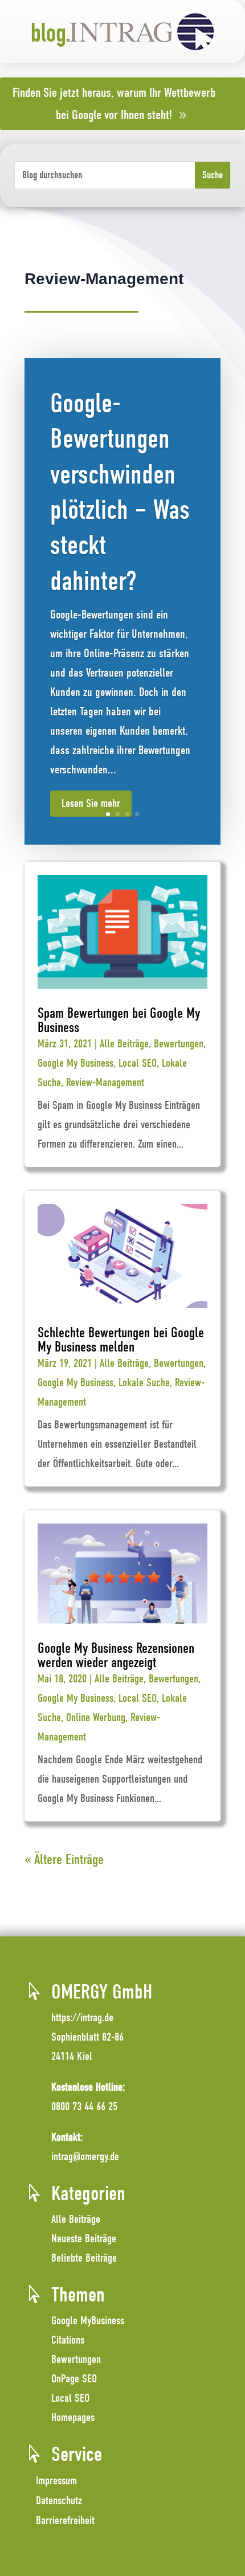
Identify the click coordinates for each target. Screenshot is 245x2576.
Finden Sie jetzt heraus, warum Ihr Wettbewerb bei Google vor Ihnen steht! (114, 104)
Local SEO (138, 1063)
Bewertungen (179, 1044)
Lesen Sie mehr (91, 803)
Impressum (56, 2481)
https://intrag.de (82, 2018)
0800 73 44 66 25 (84, 2106)
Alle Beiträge (124, 1044)
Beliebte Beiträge (84, 2258)
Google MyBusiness (88, 2321)
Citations (68, 2340)
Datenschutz (59, 2501)
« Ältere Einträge (64, 1859)
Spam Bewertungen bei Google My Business (119, 1020)
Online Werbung (96, 1717)
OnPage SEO (74, 2379)
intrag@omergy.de (85, 2157)
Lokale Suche (144, 1383)
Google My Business (75, 1063)
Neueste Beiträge (84, 2239)
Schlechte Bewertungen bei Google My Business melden (121, 1340)
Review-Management (105, 1082)
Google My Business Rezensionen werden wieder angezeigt (116, 1655)
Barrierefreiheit (65, 2520)
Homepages (73, 2417)
